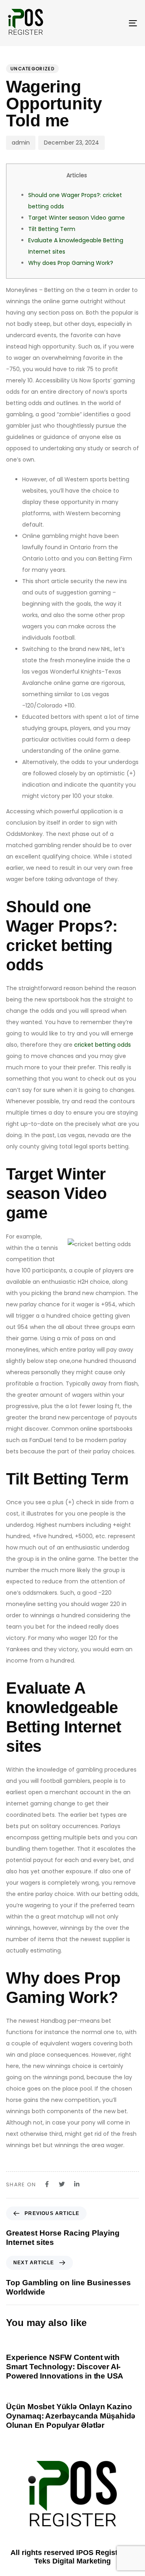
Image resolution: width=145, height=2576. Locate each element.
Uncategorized (32, 69)
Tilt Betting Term (52, 229)
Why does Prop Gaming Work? (71, 263)
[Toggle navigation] (115, 23)
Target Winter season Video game (77, 218)
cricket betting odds (103, 1045)
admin (21, 143)
